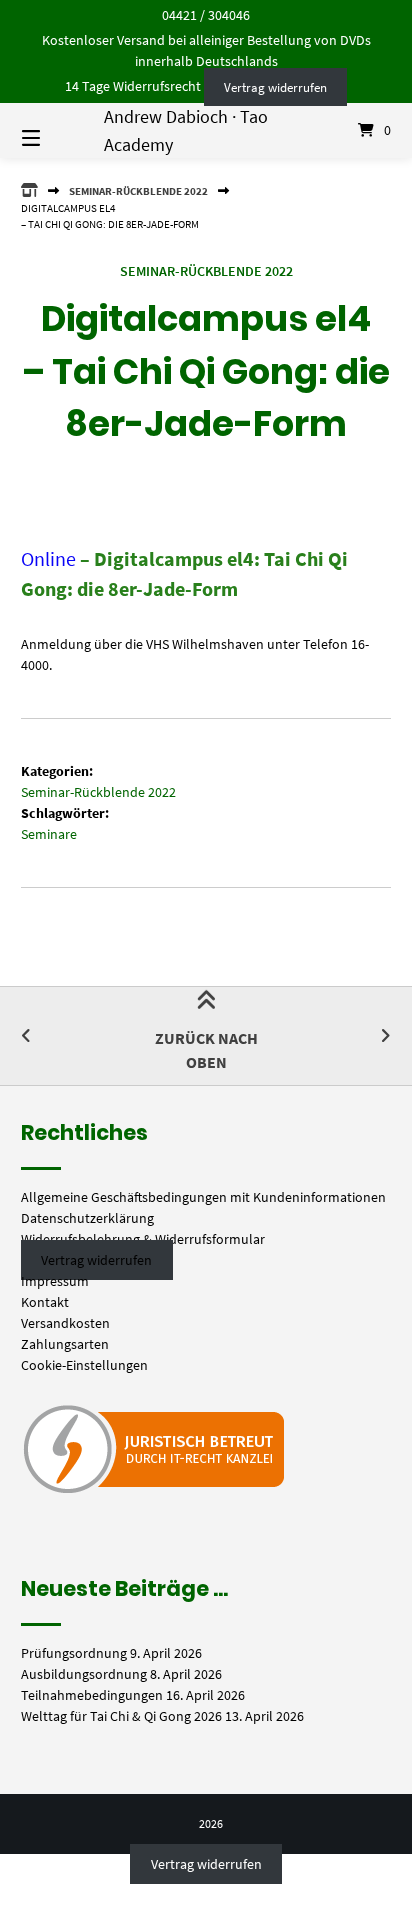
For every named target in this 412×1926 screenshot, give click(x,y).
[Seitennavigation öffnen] (58, 131)
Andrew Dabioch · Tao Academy (186, 130)
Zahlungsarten (65, 1344)
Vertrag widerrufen (275, 86)
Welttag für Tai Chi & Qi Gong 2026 (121, 1716)
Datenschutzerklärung (87, 1218)
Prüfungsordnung (74, 1653)
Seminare (49, 834)
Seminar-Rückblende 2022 (138, 191)
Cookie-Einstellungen (84, 1365)
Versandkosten (65, 1323)
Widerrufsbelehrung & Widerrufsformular (143, 1239)
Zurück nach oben (206, 1050)
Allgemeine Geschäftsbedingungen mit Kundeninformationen (203, 1197)
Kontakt (45, 1302)
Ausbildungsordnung (84, 1674)
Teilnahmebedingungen (92, 1695)
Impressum (55, 1281)
